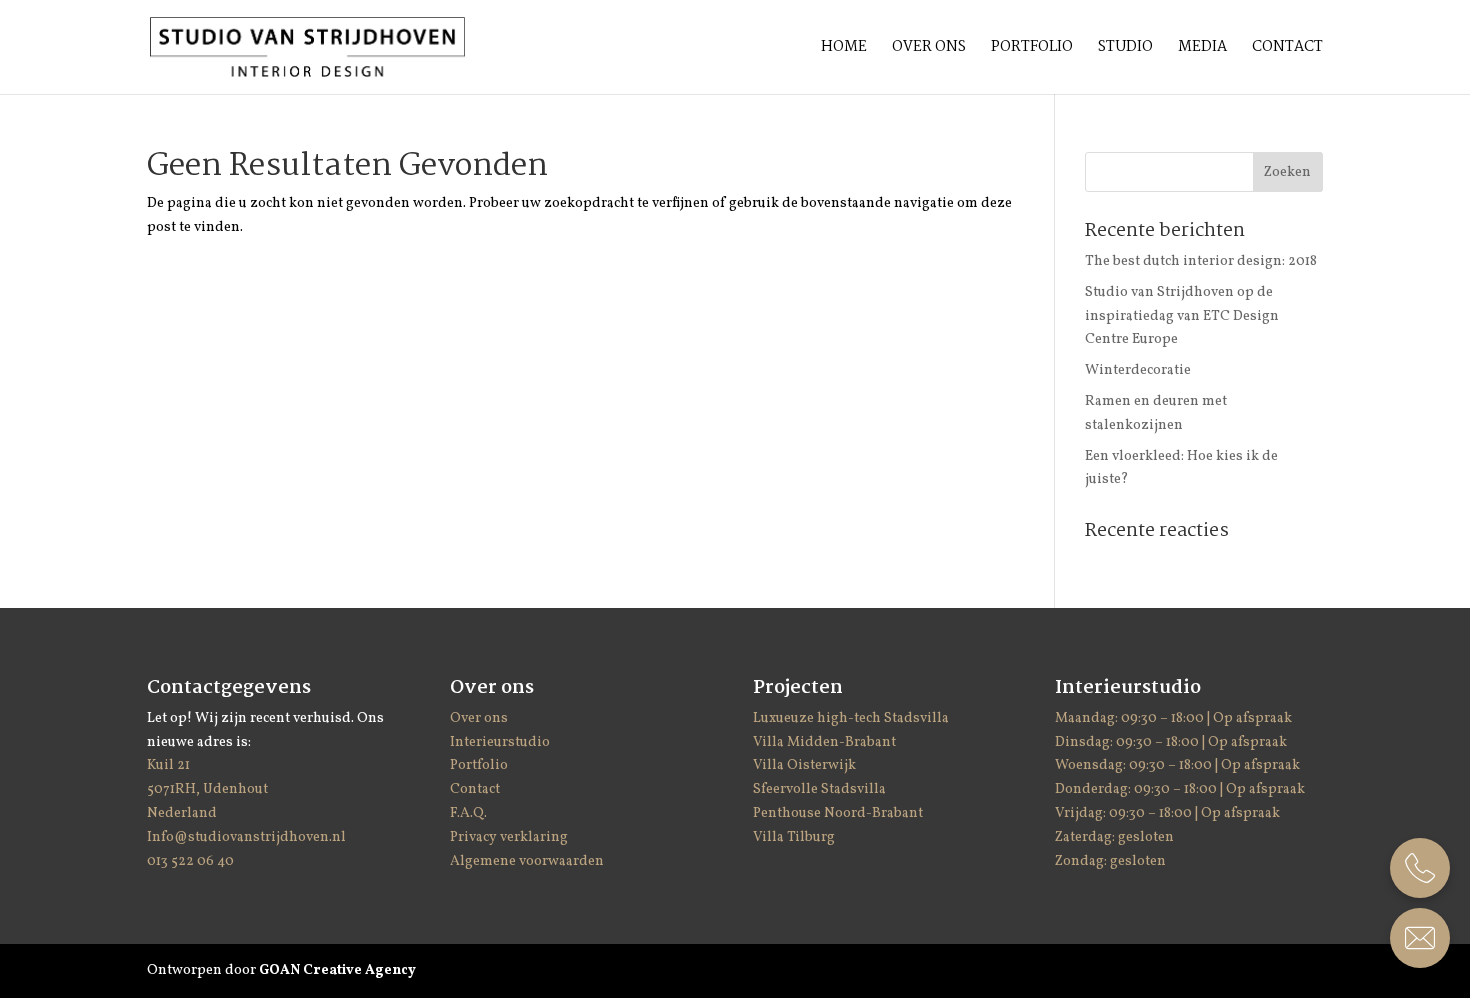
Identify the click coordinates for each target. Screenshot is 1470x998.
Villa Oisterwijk (804, 765)
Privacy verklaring (509, 837)
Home (844, 49)
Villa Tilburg (794, 837)
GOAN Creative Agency (337, 970)
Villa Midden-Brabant (824, 742)
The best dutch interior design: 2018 (1201, 261)
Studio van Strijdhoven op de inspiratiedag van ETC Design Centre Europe (1182, 316)
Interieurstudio (500, 742)
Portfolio (1032, 49)
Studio (1125, 49)
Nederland (182, 813)
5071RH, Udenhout (207, 789)
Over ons (479, 718)
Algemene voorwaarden (527, 861)
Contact (1287, 49)
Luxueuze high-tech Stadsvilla (851, 718)
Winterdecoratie (1138, 370)
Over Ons (929, 49)
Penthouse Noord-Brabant (838, 813)
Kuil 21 (170, 765)
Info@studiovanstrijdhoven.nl (246, 837)
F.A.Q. (468, 813)
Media (1202, 49)
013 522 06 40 (190, 861)
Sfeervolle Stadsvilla (819, 789)
